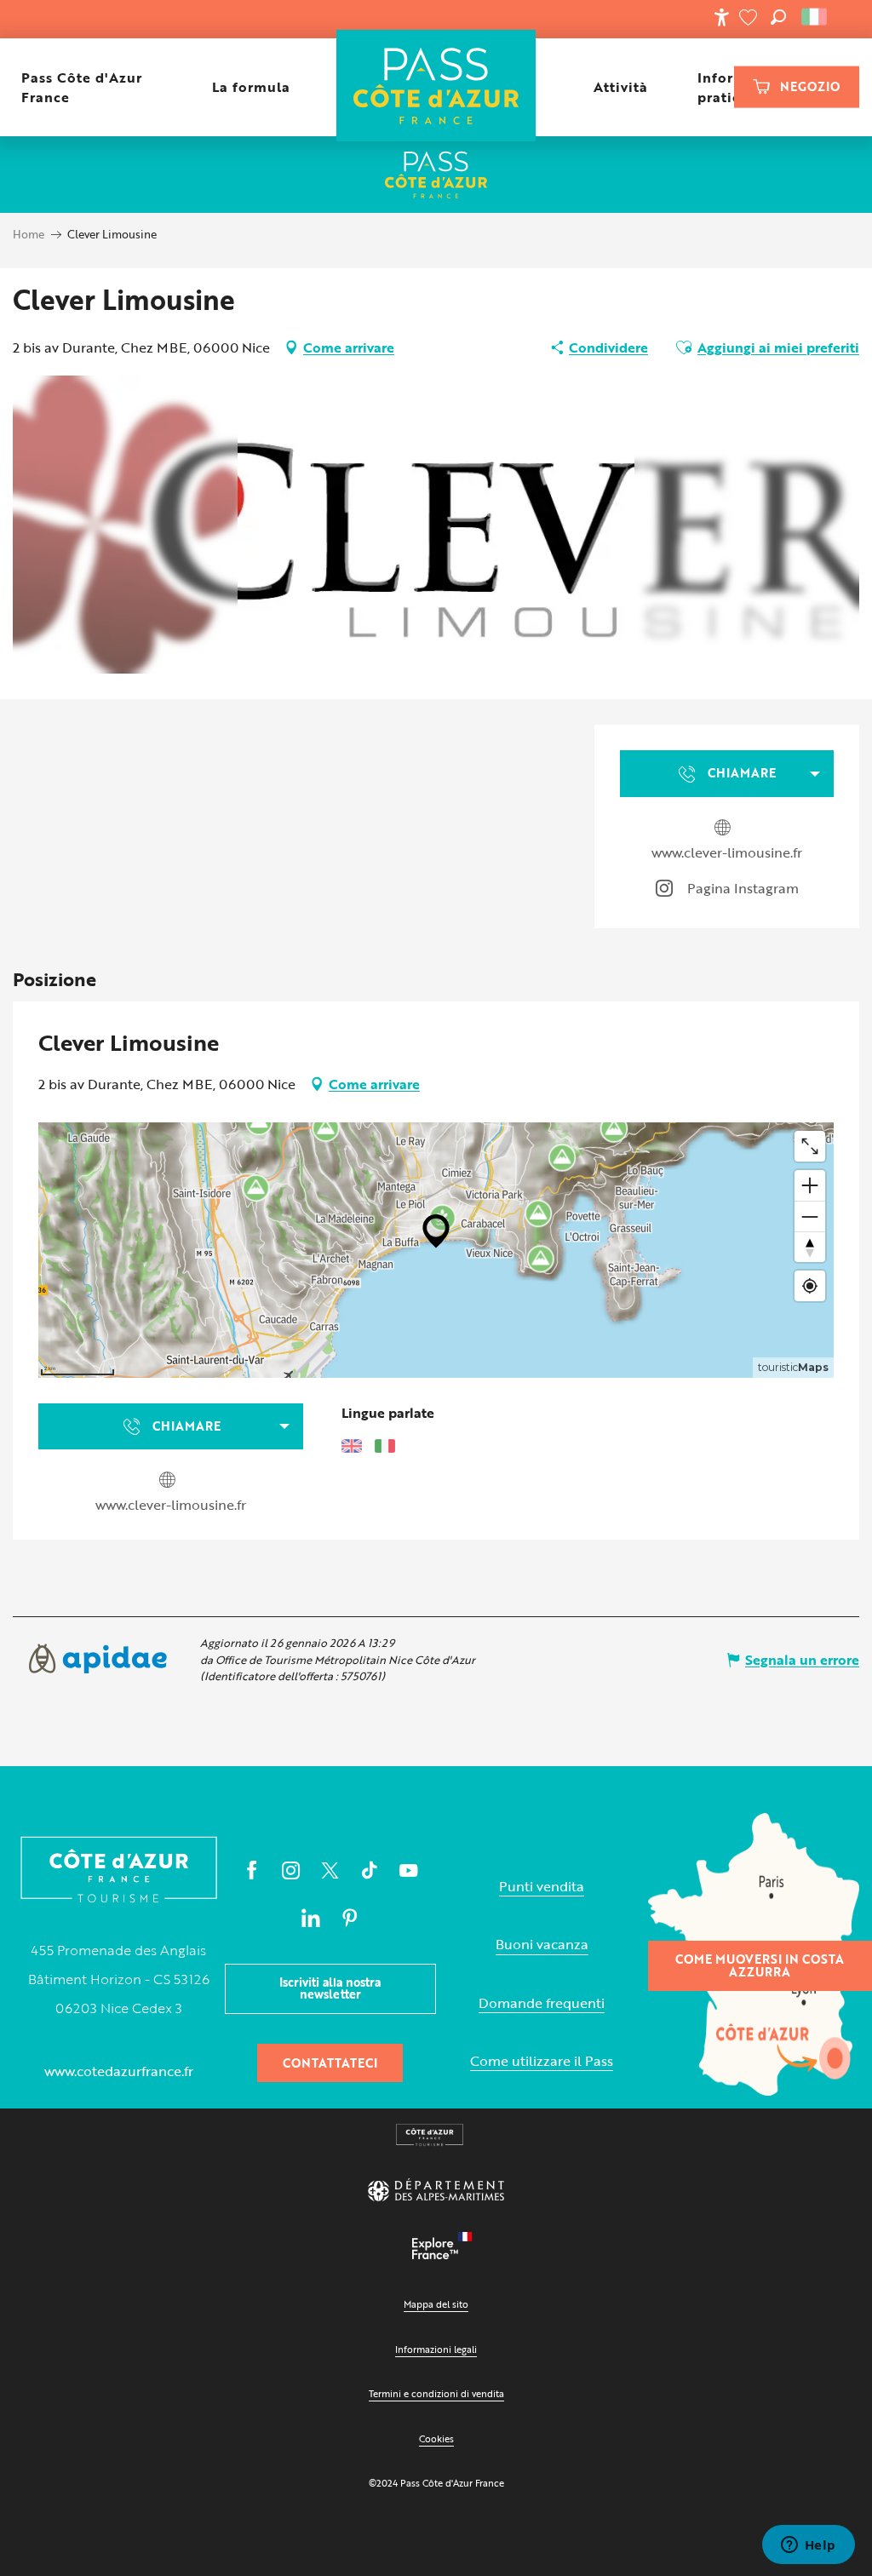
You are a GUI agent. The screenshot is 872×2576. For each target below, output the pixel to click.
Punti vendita (542, 1887)
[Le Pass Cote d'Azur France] (436, 87)
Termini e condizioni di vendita (436, 2393)
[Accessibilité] (721, 17)
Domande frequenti (542, 2003)
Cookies (436, 2438)
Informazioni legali (436, 2349)
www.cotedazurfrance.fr (119, 2071)
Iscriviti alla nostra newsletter (330, 1988)
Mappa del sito (436, 2304)
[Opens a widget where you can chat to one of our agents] (808, 2546)
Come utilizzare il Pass (542, 2061)
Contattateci (330, 2063)
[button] (778, 17)
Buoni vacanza (542, 1945)
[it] (815, 17)
